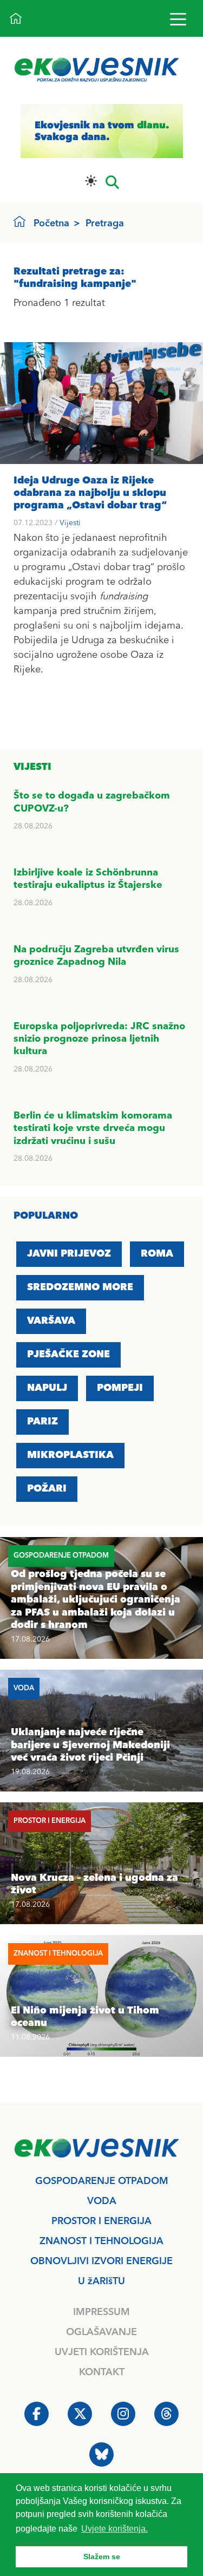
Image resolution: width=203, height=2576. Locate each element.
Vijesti (70, 523)
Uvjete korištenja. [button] (114, 2529)
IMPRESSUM (101, 2312)
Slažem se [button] (102, 2557)
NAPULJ (47, 1388)
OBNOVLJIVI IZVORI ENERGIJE (101, 2261)
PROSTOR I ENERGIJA (101, 2221)
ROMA (157, 1254)
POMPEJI (120, 1388)
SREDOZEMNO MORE (80, 1287)
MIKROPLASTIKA (70, 1455)
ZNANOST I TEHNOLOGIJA (101, 2241)
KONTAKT (102, 2372)
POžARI (47, 1489)
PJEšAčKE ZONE (68, 1355)
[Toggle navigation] (178, 19)
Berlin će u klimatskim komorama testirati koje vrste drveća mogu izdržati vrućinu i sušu (93, 1129)
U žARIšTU (101, 2281)
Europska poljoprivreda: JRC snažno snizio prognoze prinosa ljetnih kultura (99, 1039)
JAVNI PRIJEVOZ (69, 1254)
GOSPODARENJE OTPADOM (102, 2181)
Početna (51, 224)
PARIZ (42, 1422)
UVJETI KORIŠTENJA (102, 2352)
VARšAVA (51, 1321)
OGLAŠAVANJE (101, 2332)
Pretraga (105, 224)
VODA (102, 2201)
